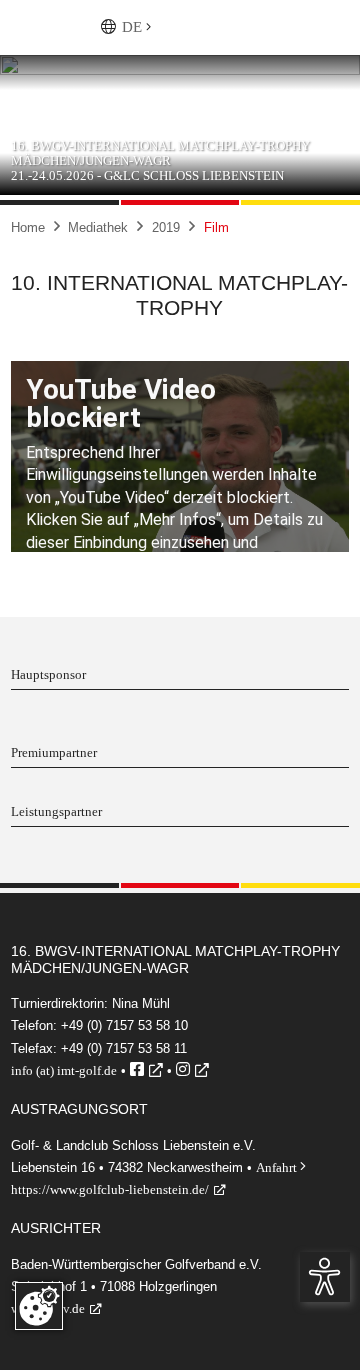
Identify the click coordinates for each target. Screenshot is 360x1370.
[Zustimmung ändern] (39, 1306)
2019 (166, 227)
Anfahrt (281, 1167)
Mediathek (98, 227)
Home (28, 227)
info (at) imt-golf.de (64, 1070)
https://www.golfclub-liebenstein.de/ (110, 1189)
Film (216, 227)
